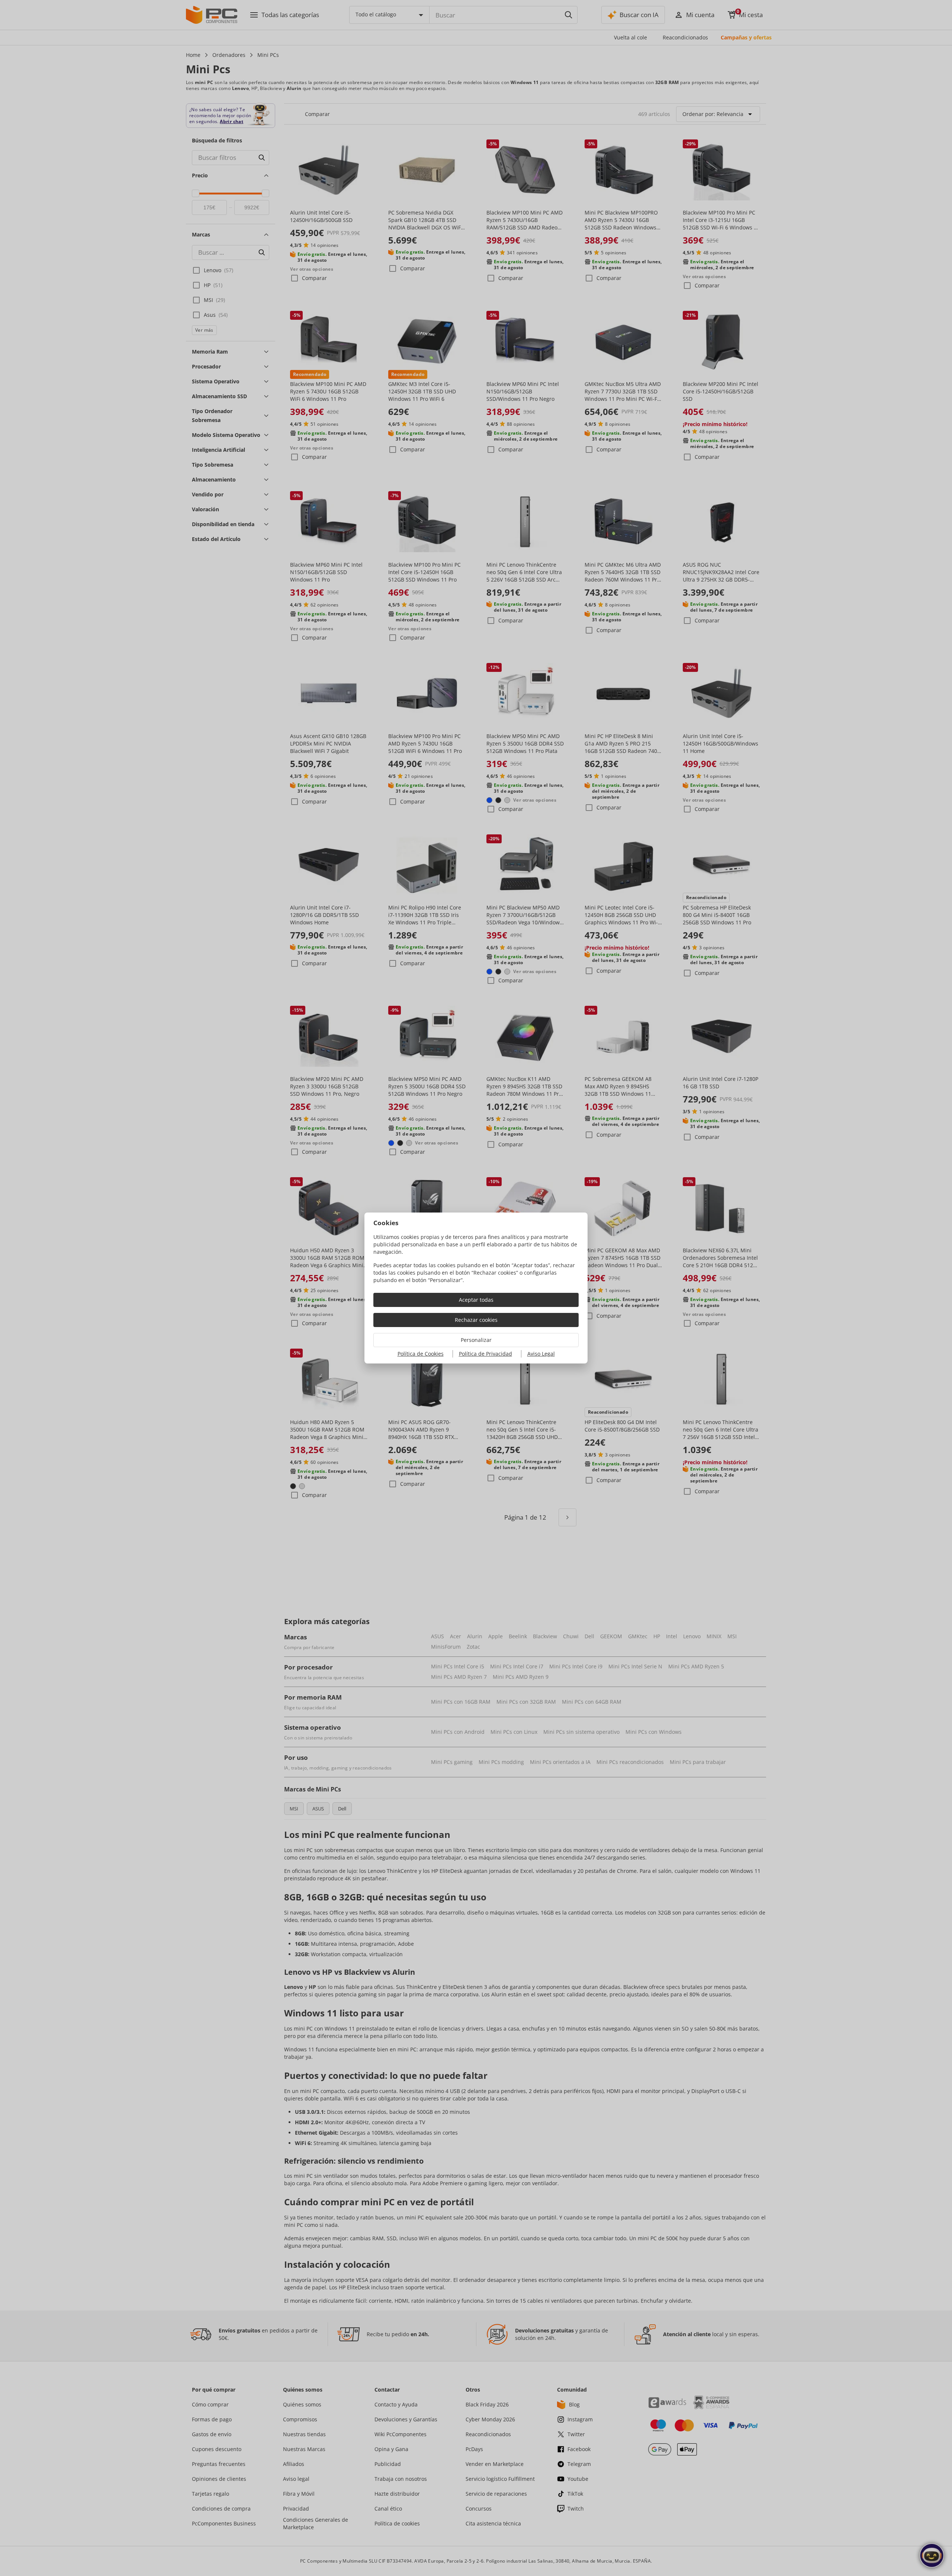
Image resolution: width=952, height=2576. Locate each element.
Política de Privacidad (485, 1354)
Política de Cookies (421, 1354)
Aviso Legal (541, 1354)
